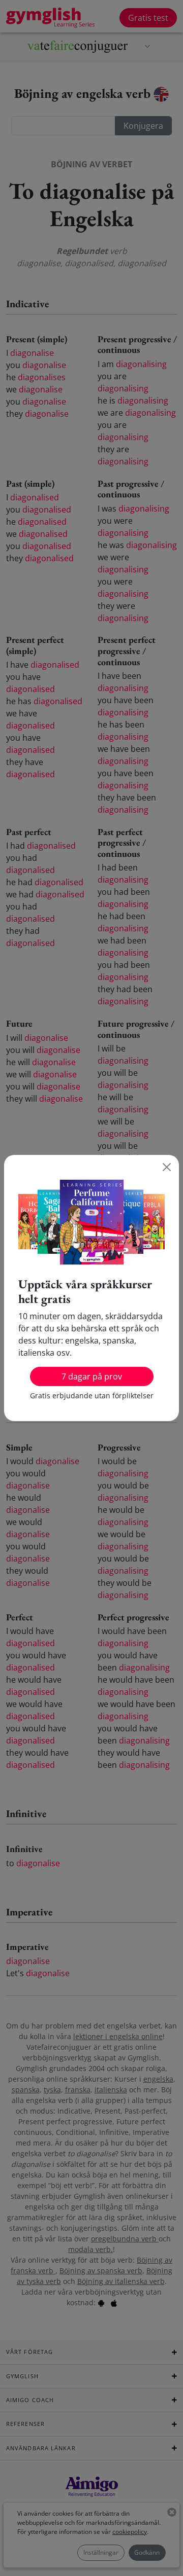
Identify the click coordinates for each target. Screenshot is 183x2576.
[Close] (167, 1167)
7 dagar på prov (92, 1376)
